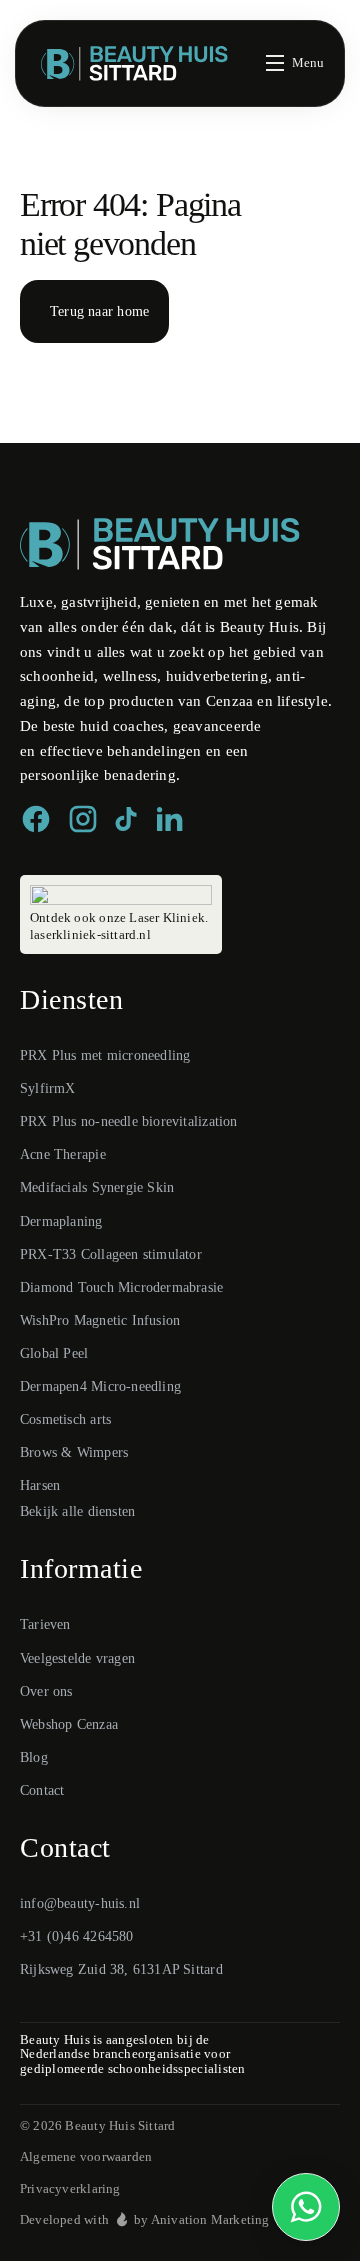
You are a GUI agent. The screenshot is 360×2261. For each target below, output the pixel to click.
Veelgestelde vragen (77, 1658)
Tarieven (45, 1624)
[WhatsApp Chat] (306, 2207)
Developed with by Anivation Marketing (145, 2219)
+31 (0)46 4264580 (77, 1936)
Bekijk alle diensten (77, 1511)
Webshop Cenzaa (69, 1724)
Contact (42, 1790)
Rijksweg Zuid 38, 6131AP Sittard (121, 1969)
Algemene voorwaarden (86, 2156)
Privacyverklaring (70, 2188)
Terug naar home (99, 311)
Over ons (46, 1691)
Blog (34, 1757)
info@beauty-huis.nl (80, 1903)
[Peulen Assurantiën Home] (160, 544)
